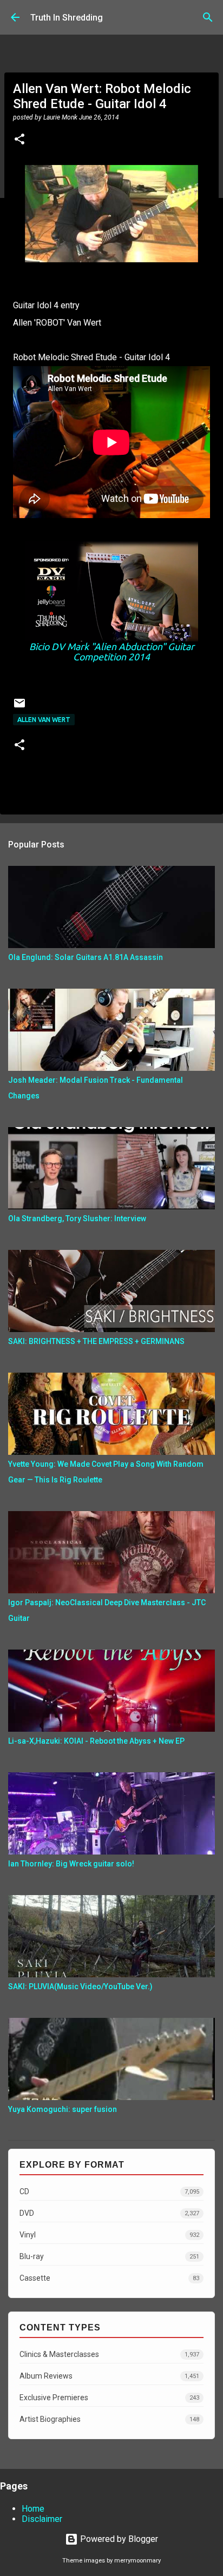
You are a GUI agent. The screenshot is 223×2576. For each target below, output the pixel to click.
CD (109, 2191)
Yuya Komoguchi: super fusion (63, 2109)
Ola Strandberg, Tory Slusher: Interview (77, 1219)
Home (33, 2509)
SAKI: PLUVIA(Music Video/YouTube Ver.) (80, 1986)
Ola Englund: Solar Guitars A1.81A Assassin (86, 957)
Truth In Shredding (67, 18)
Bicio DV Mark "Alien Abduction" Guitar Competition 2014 (112, 652)
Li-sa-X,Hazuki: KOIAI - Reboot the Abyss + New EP (96, 1741)
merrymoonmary (137, 2561)
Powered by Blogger (118, 2539)
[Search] (208, 17)
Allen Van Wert (44, 720)
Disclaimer (42, 2519)
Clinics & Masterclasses (109, 2354)
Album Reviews (109, 2376)
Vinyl (109, 2235)
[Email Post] (19, 707)
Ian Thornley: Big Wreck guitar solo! (71, 1864)
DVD (109, 2213)
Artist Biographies (109, 2419)
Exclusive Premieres (109, 2398)
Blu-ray (109, 2256)
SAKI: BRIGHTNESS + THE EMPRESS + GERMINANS (96, 1341)
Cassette (109, 2278)
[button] (19, 140)
